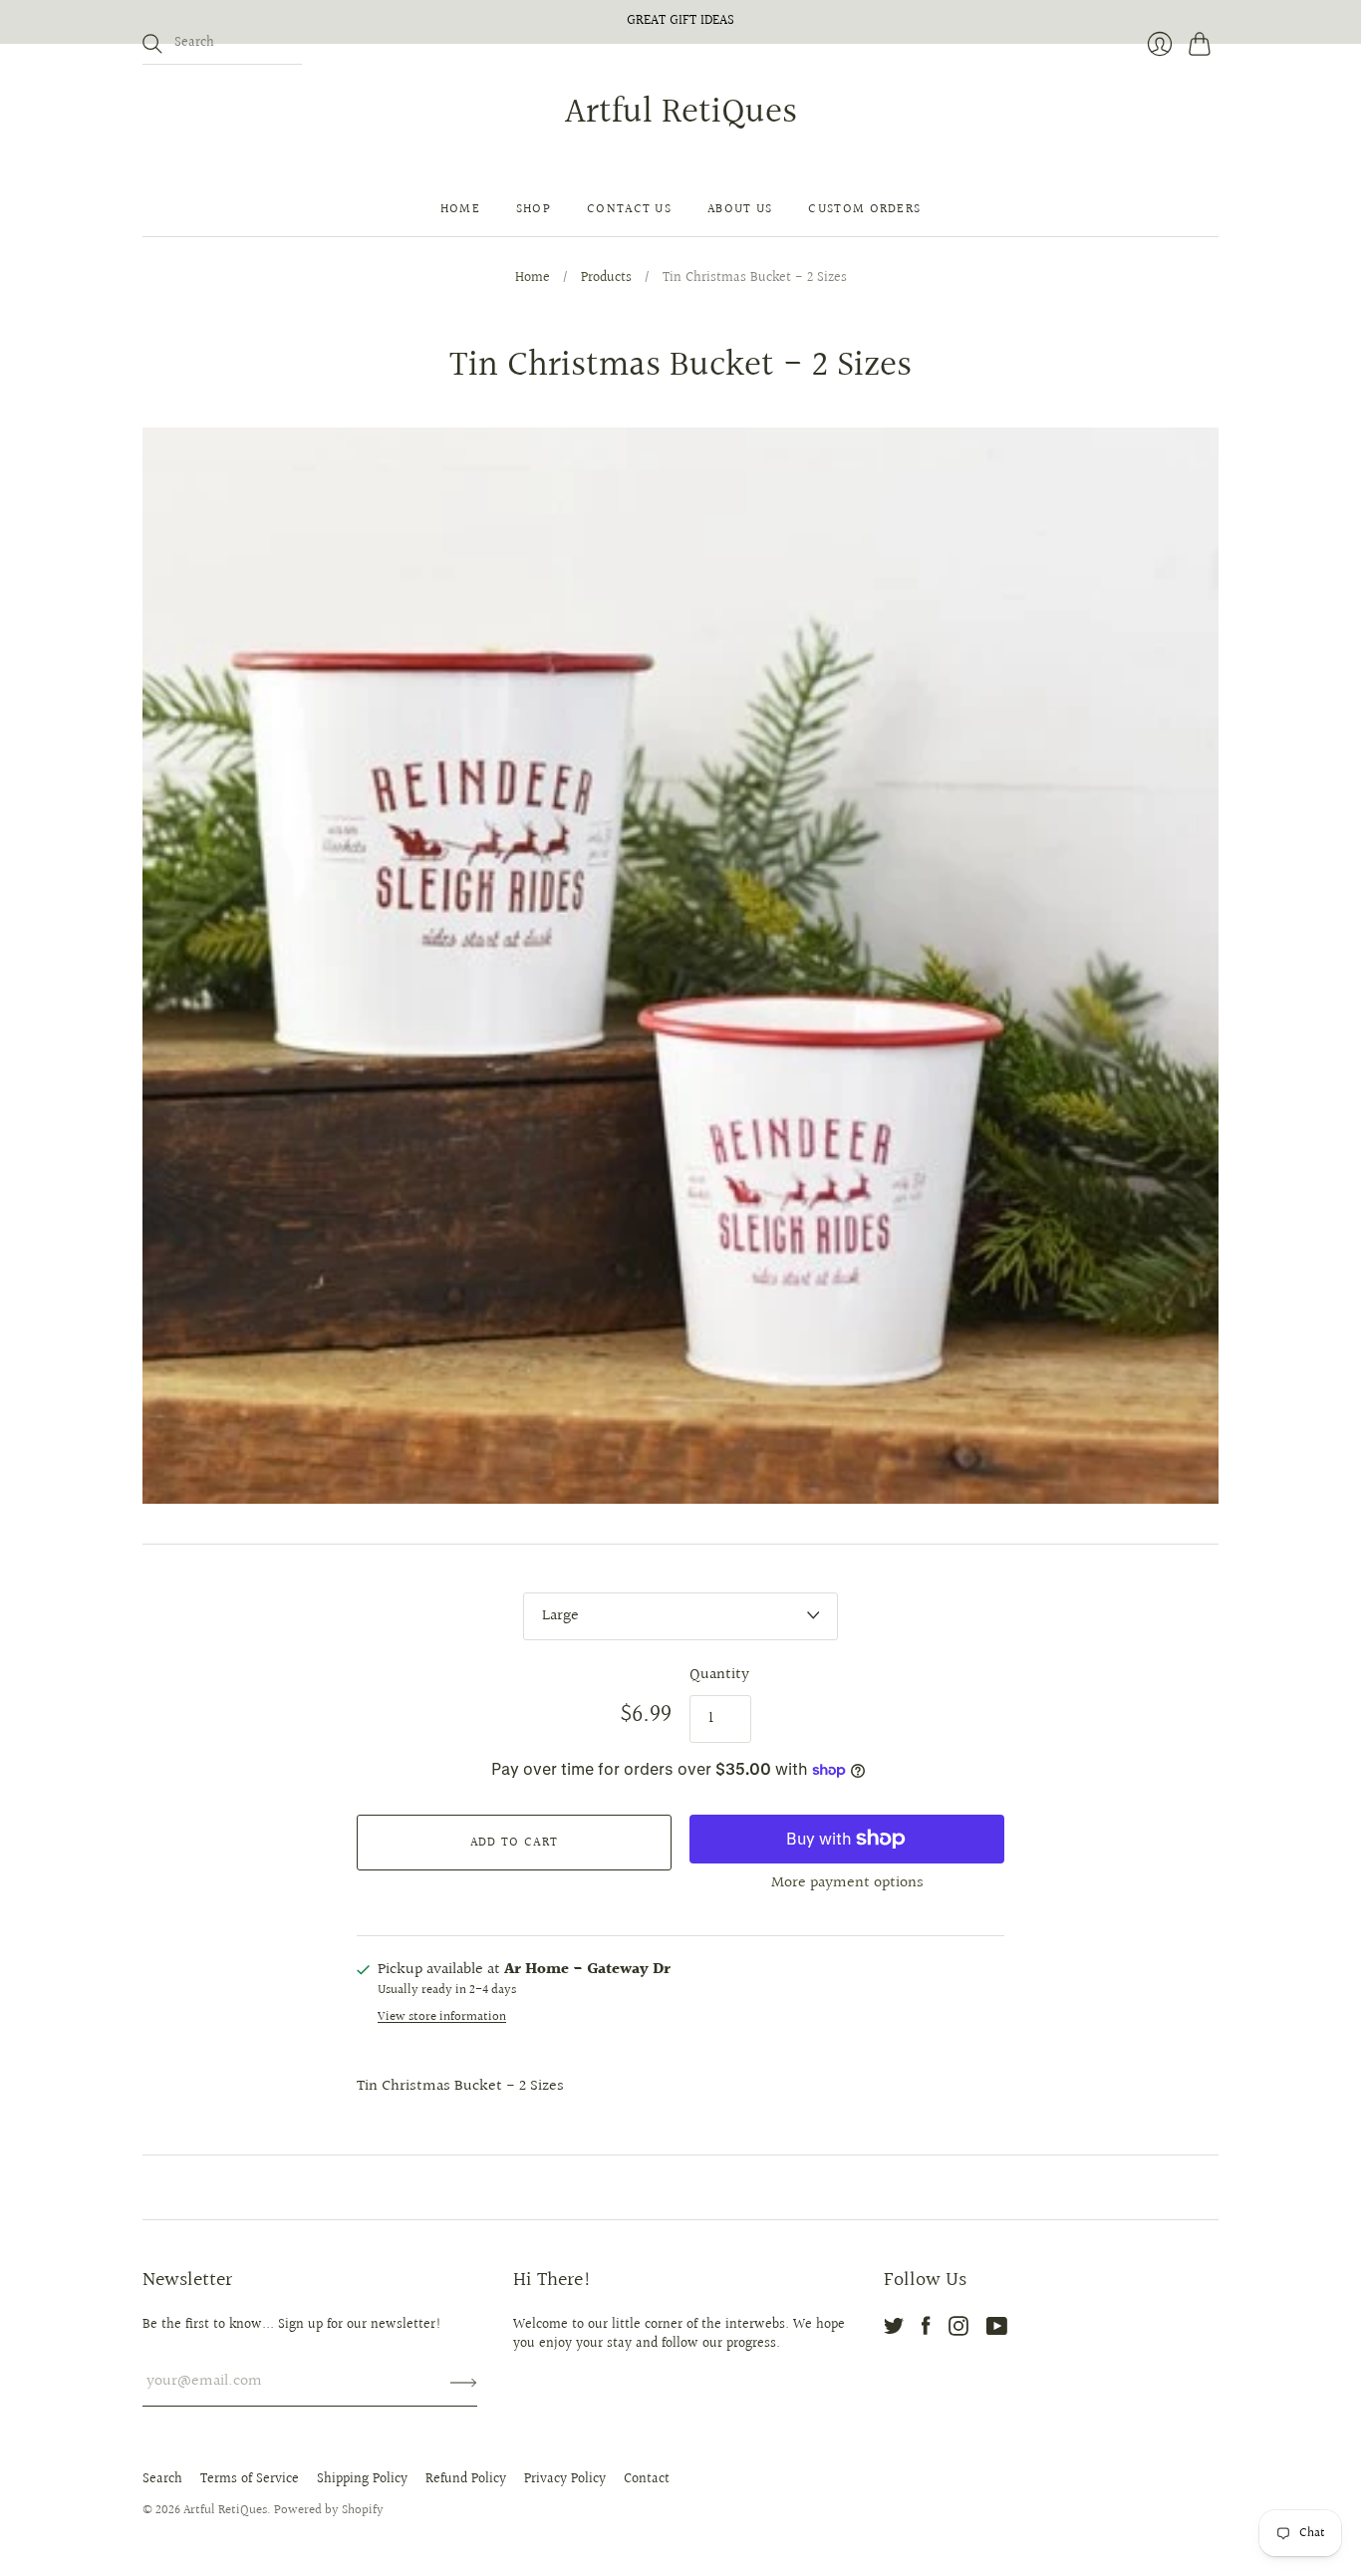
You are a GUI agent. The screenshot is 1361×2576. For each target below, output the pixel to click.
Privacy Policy (565, 2479)
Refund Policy (466, 2479)
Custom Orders (864, 209)
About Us (740, 209)
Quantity (719, 1675)
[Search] (152, 44)
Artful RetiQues (681, 113)
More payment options (847, 1883)
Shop (534, 209)
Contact (647, 2479)
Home (460, 209)
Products (606, 279)
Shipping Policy (362, 2479)
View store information (442, 2017)
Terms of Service (250, 2479)
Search (162, 2479)
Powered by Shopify (329, 2510)
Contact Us (629, 209)
